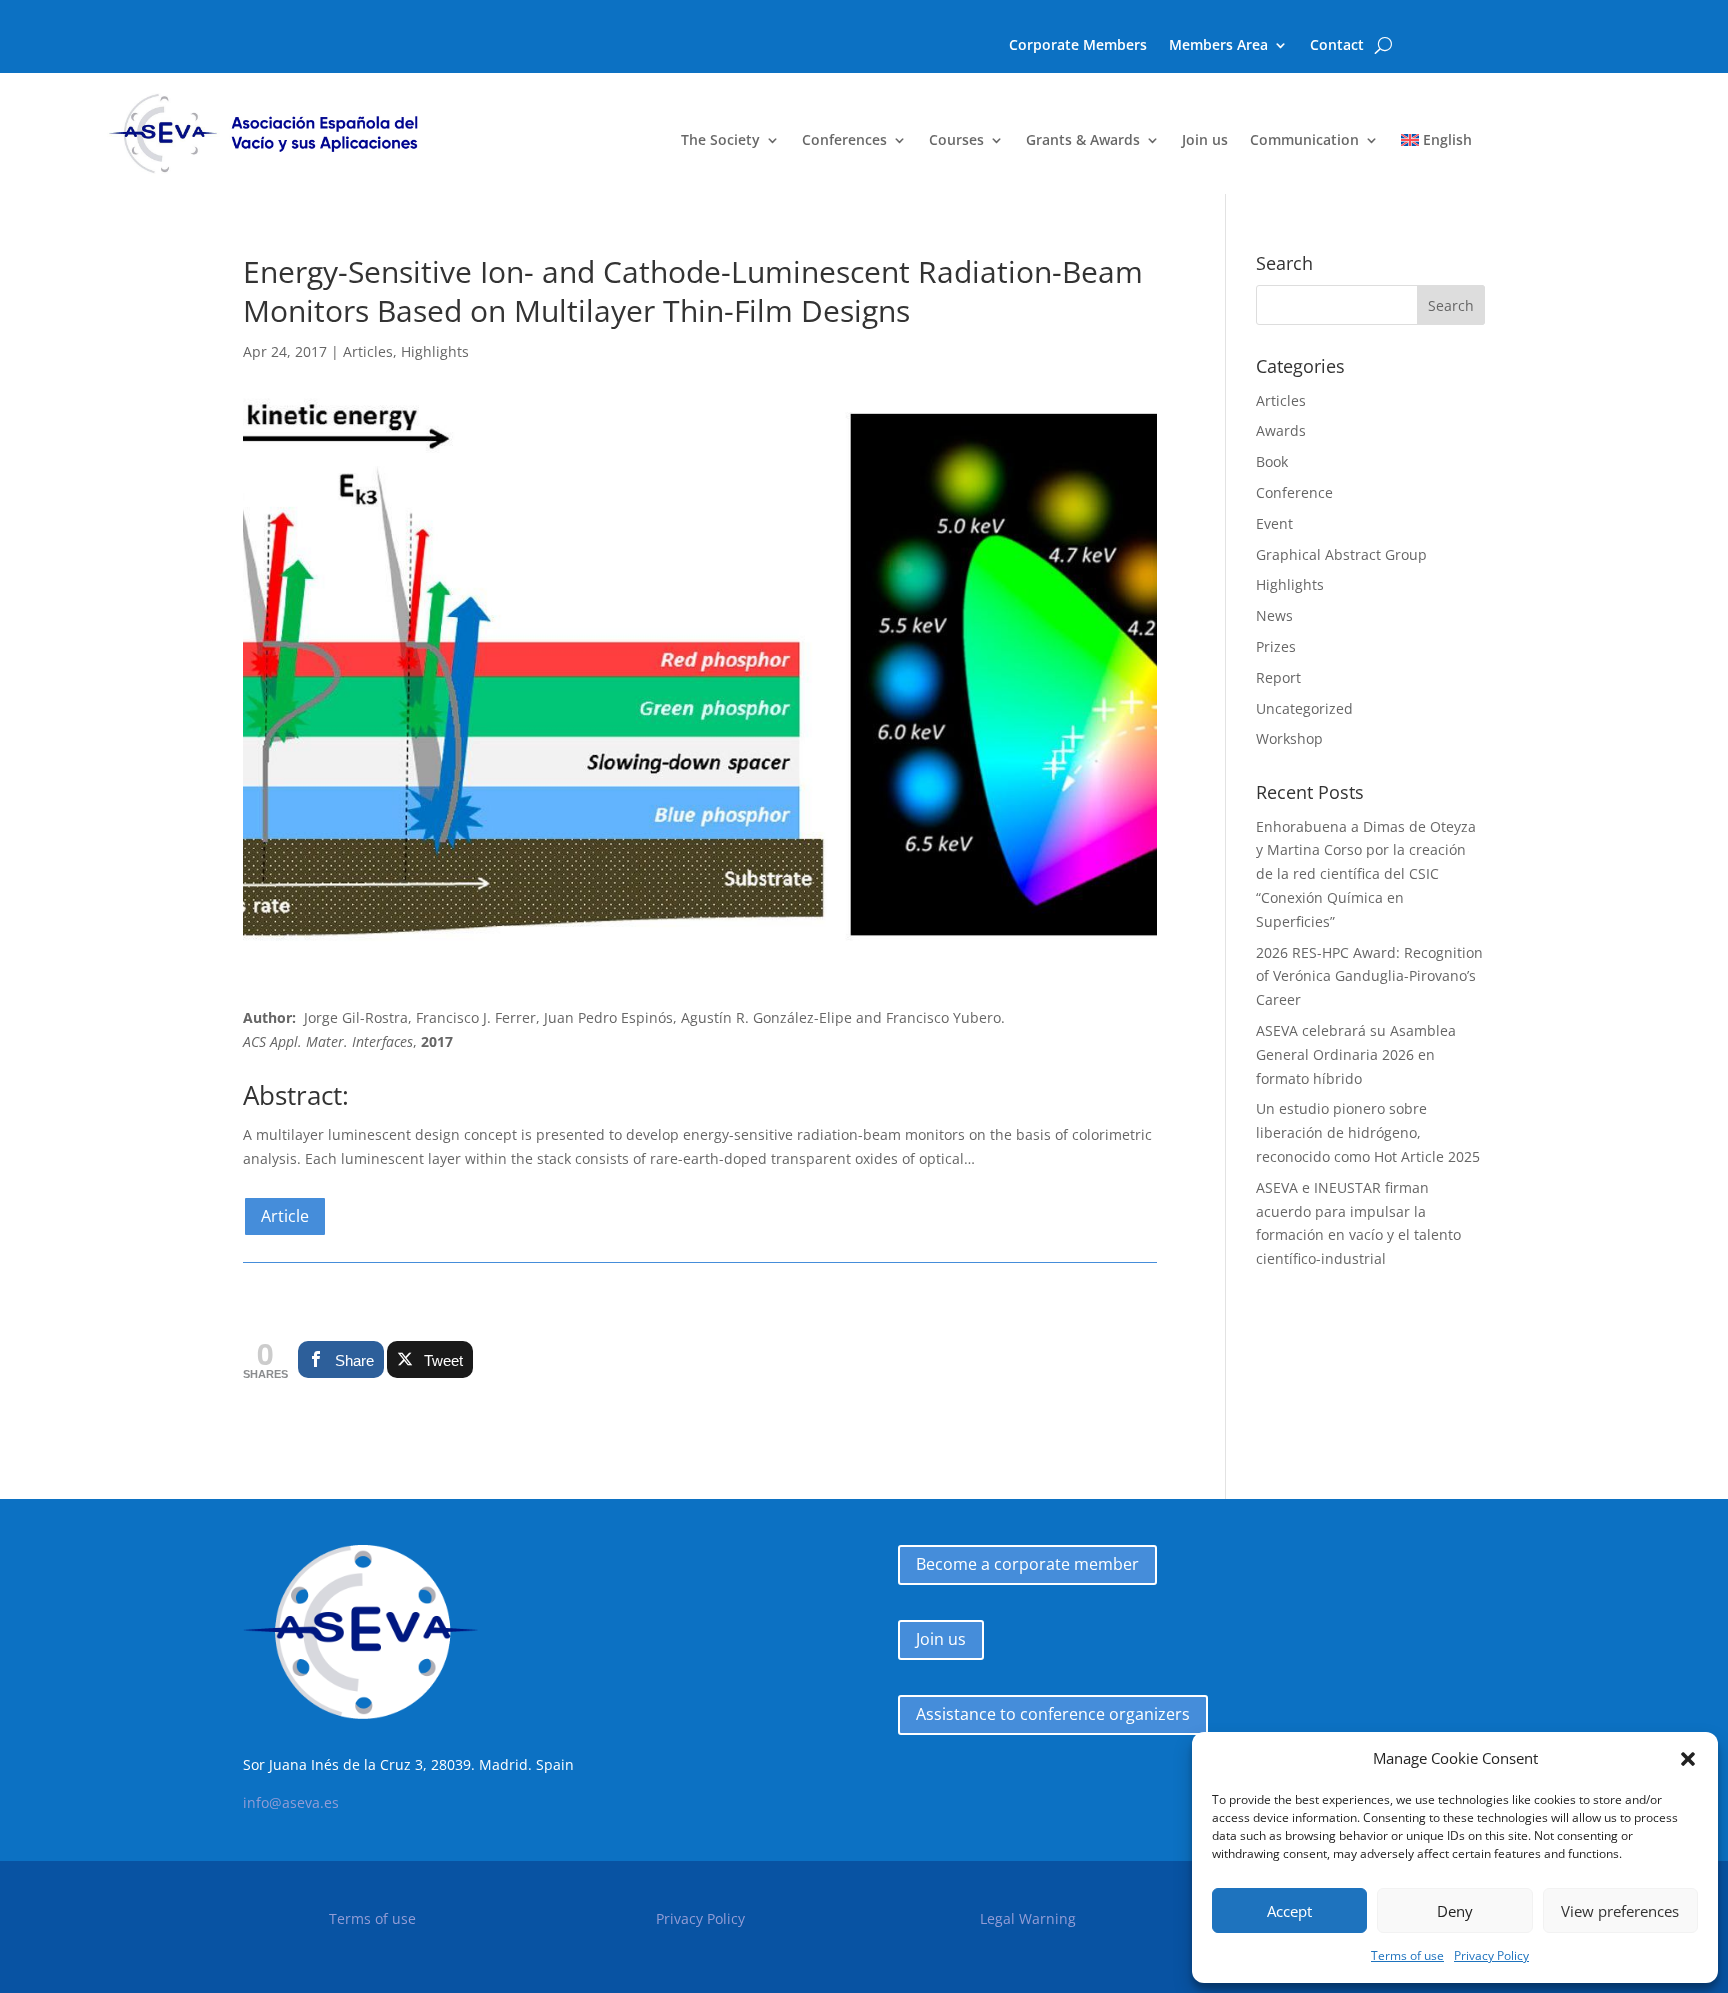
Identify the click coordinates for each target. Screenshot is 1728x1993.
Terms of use (1407, 1955)
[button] (1688, 1759)
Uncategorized (1304, 708)
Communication (1304, 141)
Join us (1205, 141)
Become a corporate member (1027, 1564)
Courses (956, 141)
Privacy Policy (1491, 1955)
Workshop (1289, 738)
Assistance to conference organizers (1053, 1714)
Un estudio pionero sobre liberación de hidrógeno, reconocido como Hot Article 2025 (1368, 1132)
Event (1274, 523)
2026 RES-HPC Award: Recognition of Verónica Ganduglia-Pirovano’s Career (1369, 976)
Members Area (1218, 46)
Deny (1455, 1911)
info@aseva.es (291, 1802)
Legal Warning (1028, 1918)
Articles (368, 351)
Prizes (1276, 646)
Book (1272, 461)
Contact (1337, 46)
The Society (720, 141)
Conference (1294, 492)
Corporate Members (1078, 46)
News (1274, 615)
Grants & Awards (1083, 141)
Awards (1281, 430)
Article (285, 1216)
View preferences (1620, 1911)
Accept (1289, 1911)
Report (1278, 677)
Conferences (844, 141)
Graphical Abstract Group (1341, 554)
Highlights (435, 351)
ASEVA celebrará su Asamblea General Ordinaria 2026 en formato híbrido (1356, 1054)
